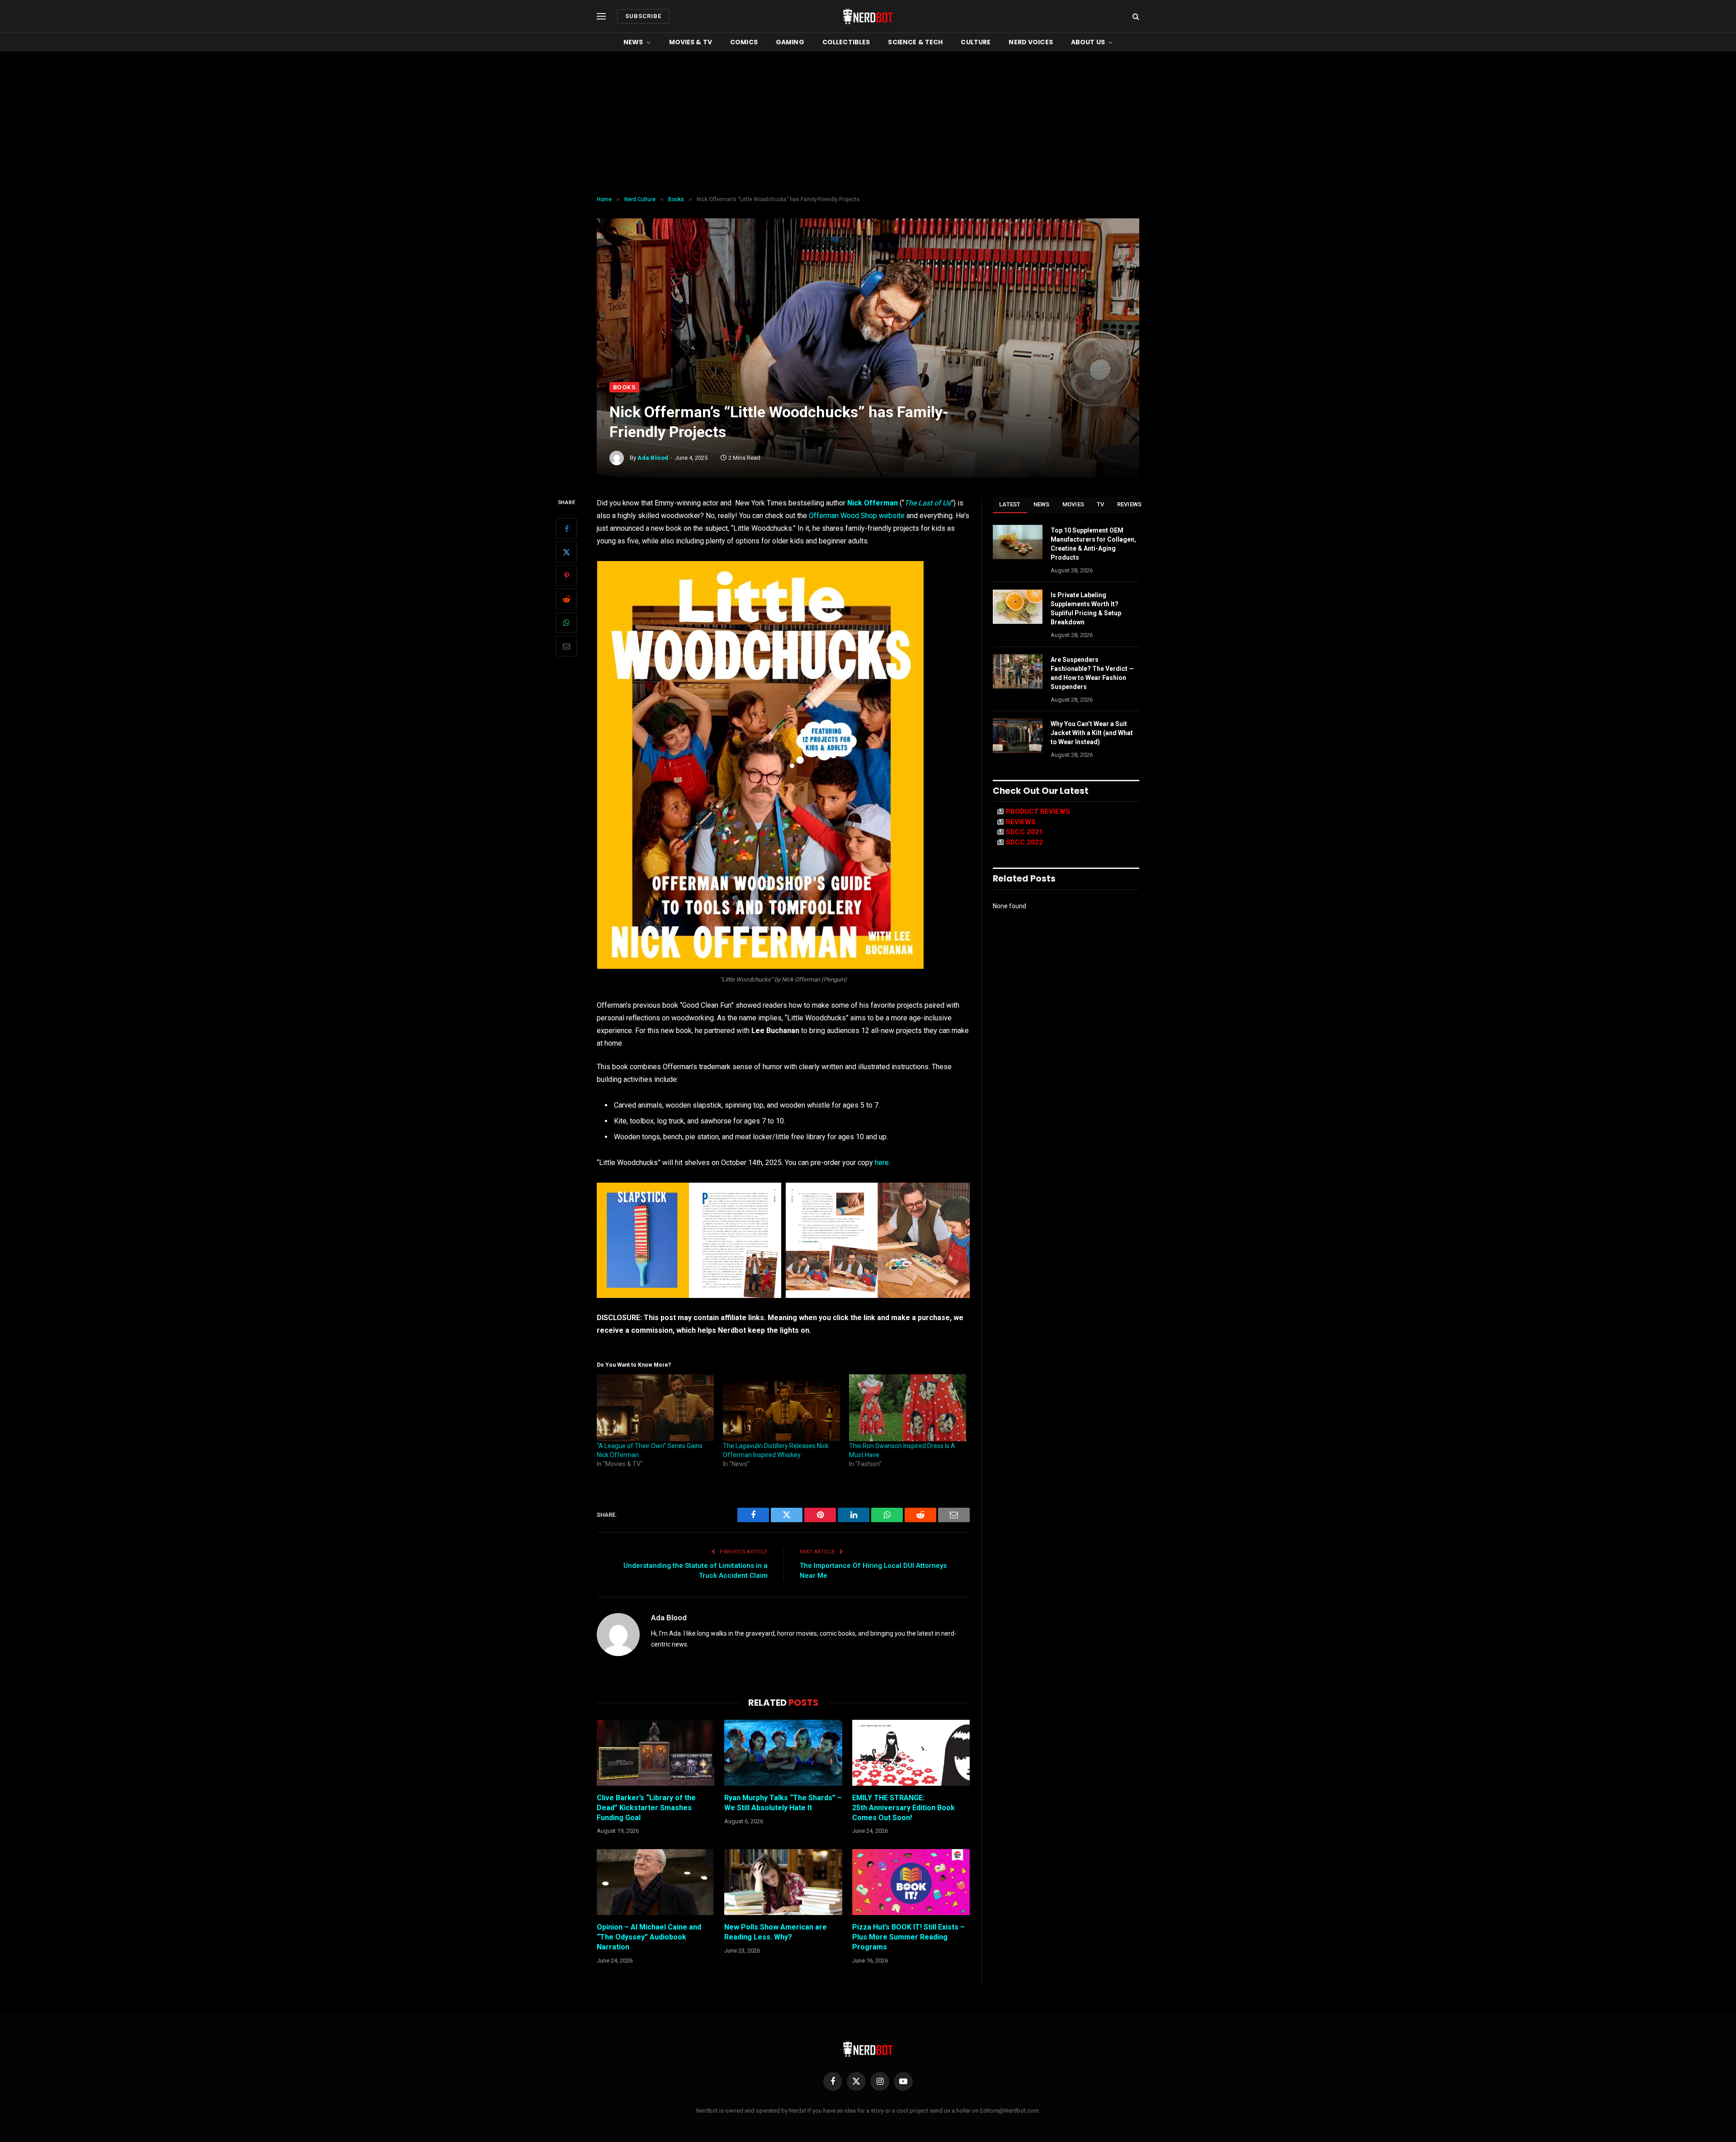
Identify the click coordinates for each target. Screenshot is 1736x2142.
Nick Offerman (873, 503)
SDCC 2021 (1024, 832)
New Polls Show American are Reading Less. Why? (776, 1932)
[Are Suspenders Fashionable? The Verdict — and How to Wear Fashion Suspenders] (1018, 671)
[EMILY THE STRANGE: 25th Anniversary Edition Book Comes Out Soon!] (911, 1753)
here (882, 1163)
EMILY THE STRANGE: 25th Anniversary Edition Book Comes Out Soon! (903, 1808)
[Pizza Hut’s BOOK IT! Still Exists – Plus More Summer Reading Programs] (911, 1882)
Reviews (1130, 504)
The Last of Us (927, 503)
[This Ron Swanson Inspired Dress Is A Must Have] (908, 1408)
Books (624, 387)
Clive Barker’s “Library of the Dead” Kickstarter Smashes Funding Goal (646, 1808)
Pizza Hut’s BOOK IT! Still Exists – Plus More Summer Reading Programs (908, 1937)
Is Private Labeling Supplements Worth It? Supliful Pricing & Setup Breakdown (1086, 609)
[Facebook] (566, 528)
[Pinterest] (566, 576)
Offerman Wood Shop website (857, 516)
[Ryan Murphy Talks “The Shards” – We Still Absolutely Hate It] (783, 1753)
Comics (744, 42)
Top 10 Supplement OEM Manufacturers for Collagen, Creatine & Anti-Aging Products (1093, 544)
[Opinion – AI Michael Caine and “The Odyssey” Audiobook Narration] (656, 1882)
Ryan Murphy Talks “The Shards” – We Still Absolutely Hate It (783, 1803)
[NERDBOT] (868, 16)
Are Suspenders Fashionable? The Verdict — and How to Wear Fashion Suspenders (1092, 673)
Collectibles (846, 42)
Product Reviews (1038, 812)
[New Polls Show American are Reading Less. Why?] (783, 1882)
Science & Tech (915, 42)
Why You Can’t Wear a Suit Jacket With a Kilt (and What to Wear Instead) (1092, 733)
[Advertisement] (868, 124)
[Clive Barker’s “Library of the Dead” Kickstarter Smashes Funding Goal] (656, 1753)
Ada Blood (653, 458)
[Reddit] (566, 599)
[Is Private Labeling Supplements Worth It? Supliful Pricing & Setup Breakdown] (1018, 607)
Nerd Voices (1031, 42)
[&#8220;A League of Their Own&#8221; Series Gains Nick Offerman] (655, 1408)
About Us (1088, 42)
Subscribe (643, 16)
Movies (1073, 504)
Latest (1010, 504)
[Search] (1135, 17)
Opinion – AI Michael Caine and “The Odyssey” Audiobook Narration (649, 1937)
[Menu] (601, 17)
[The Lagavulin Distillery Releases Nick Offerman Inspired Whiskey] (781, 1408)
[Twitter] (566, 552)
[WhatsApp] (566, 623)
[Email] (566, 646)
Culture (976, 42)
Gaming (790, 42)
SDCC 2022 (1024, 842)
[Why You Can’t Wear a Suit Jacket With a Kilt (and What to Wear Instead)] (1018, 736)
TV (1101, 504)
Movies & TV (691, 42)
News (633, 42)
